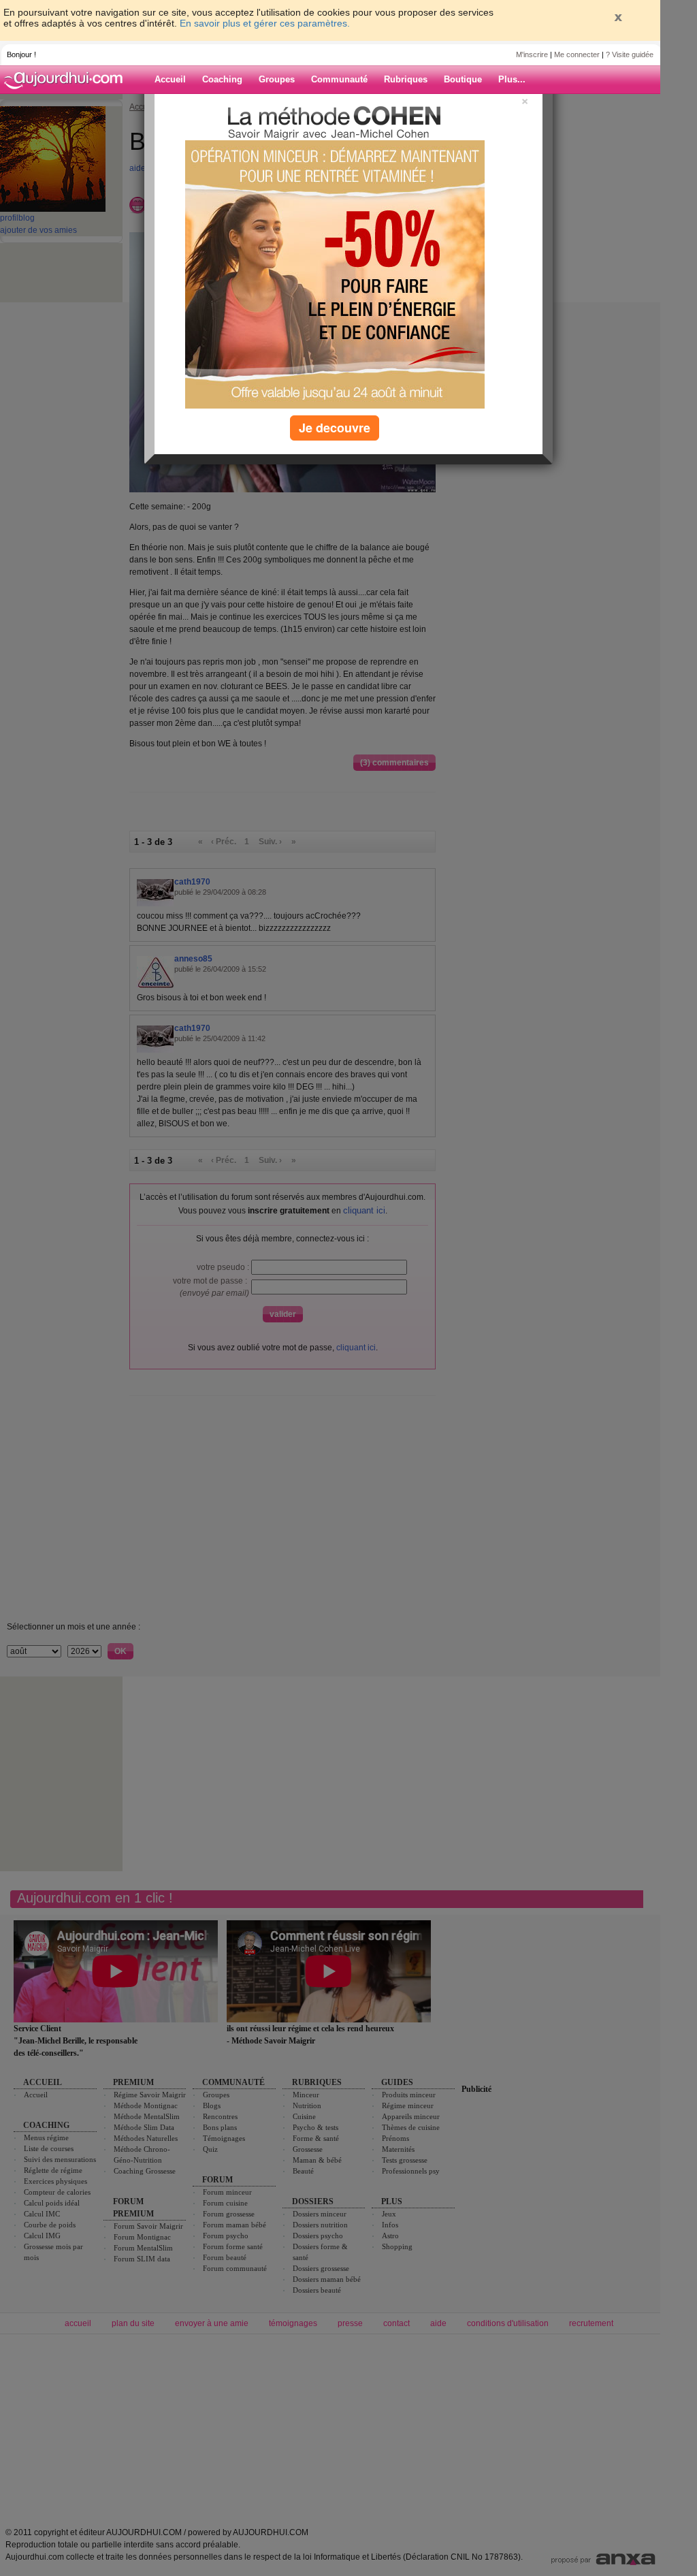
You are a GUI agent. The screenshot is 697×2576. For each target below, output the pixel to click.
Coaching (222, 79)
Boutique (463, 79)
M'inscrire (532, 54)
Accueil (170, 79)
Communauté (339, 79)
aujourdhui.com (67, 80)
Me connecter (577, 54)
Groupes (277, 79)
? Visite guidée (630, 54)
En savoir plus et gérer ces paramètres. (265, 23)
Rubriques (406, 79)
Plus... (512, 79)
